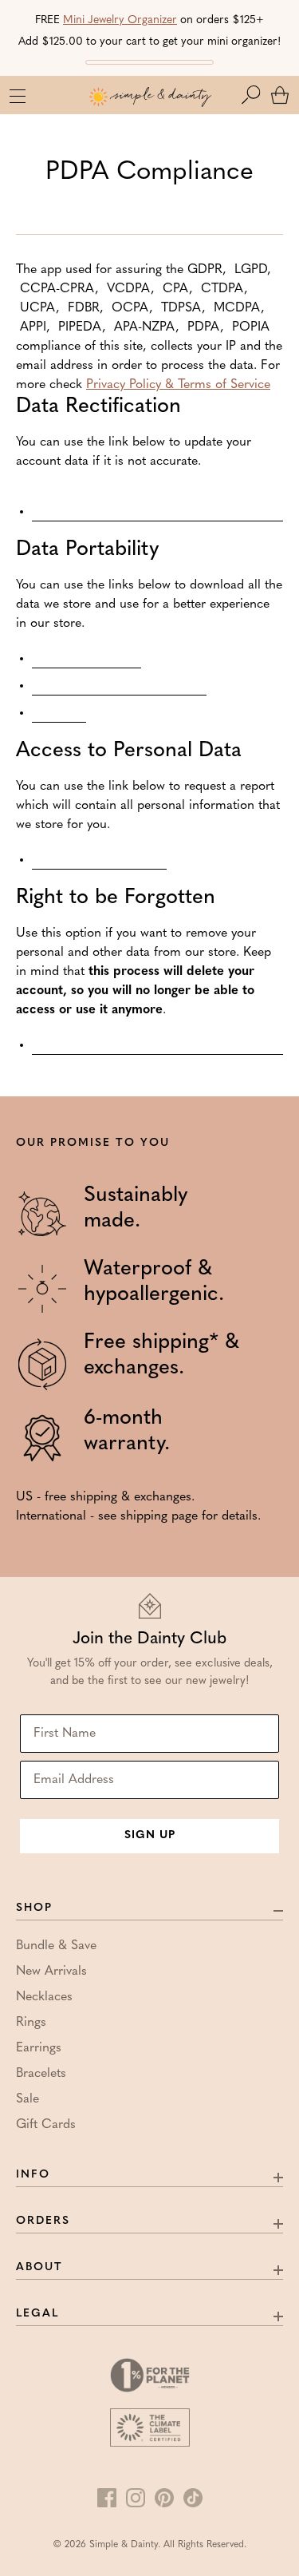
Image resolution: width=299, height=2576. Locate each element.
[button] (254, 95)
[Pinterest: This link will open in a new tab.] (164, 2498)
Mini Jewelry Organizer (120, 20)
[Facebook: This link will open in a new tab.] (107, 2498)
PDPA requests (87, 659)
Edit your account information (157, 504)
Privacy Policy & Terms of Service (178, 385)
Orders (59, 713)
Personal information (119, 686)
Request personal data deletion (157, 1046)
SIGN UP (150, 1835)
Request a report (99, 860)
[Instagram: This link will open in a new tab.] (136, 2498)
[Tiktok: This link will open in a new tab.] (193, 2498)
